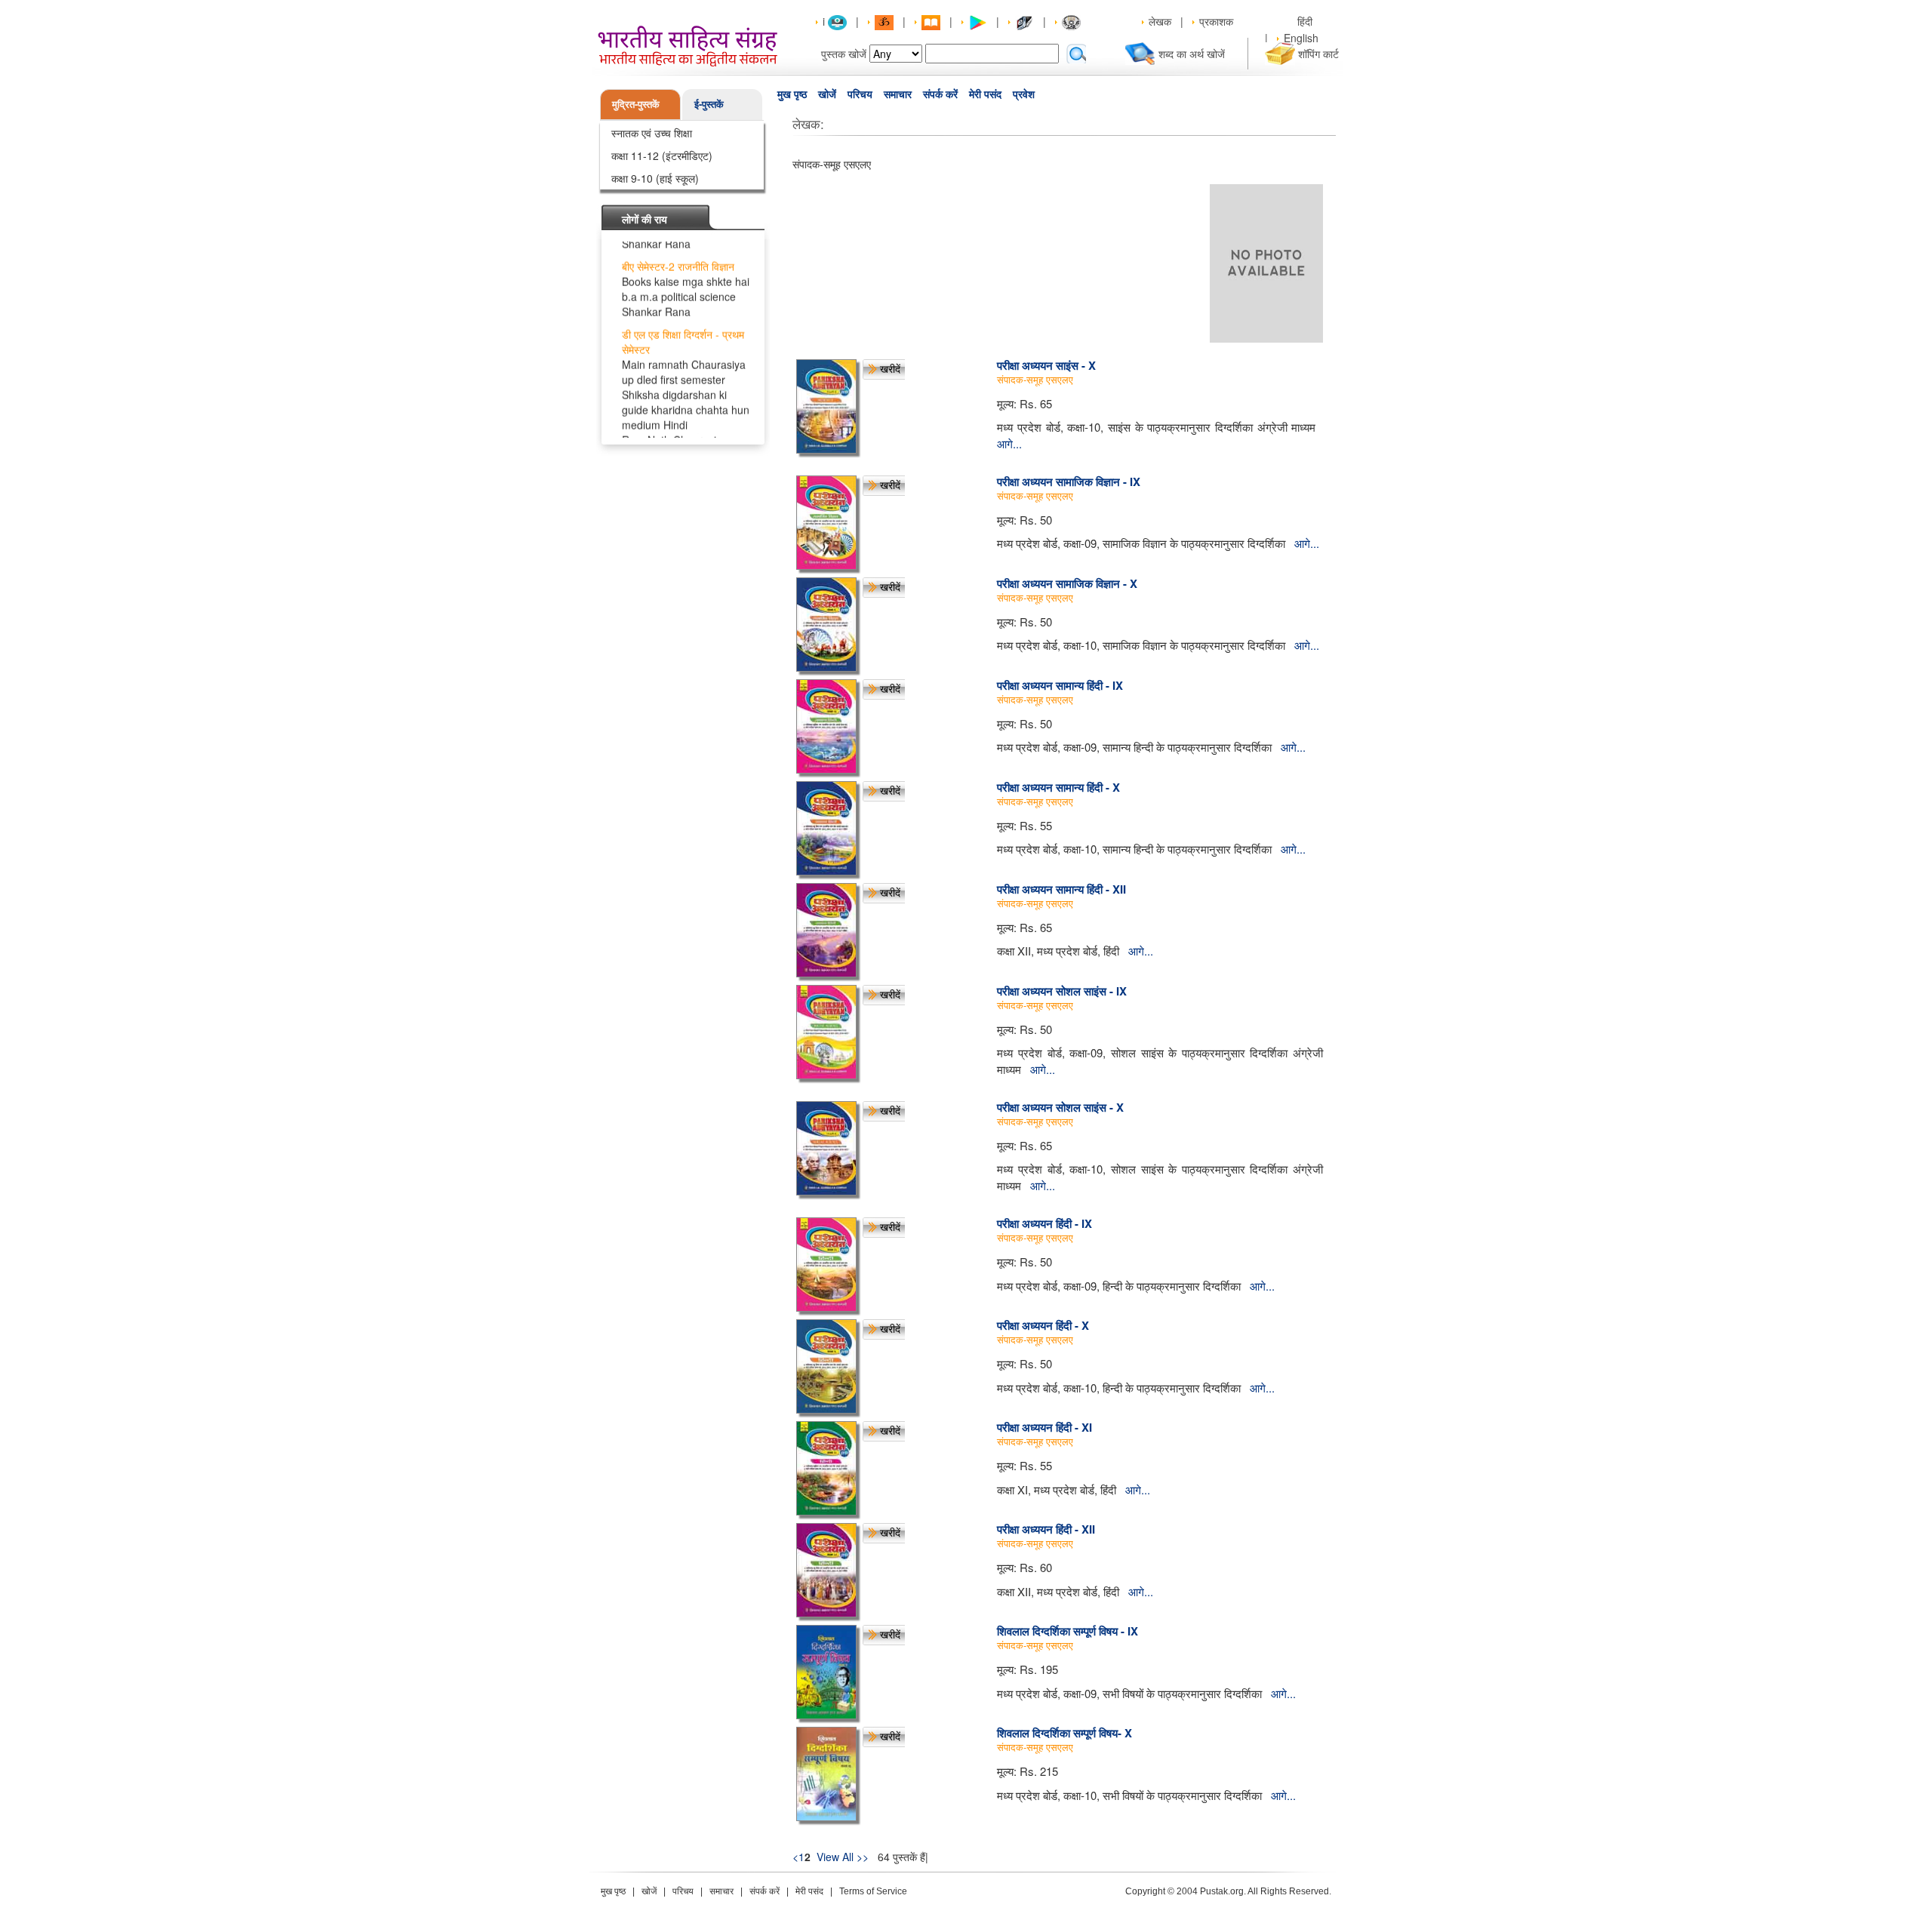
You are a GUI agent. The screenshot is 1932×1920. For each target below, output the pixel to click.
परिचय (860, 94)
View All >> (843, 1857)
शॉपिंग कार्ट (1318, 54)
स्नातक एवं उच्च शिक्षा (652, 133)
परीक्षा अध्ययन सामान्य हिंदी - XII (1061, 889)
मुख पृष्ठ (792, 94)
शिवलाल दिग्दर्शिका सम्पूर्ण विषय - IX (1068, 1631)
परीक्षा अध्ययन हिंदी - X (1043, 1325)
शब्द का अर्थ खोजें (1192, 54)
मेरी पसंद (985, 94)
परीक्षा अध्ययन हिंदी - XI (1044, 1427)
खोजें (827, 94)
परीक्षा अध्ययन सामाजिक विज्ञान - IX (1069, 482)
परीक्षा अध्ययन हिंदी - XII (1046, 1529)
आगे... (1009, 443)
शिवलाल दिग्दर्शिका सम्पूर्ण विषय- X (1064, 1733)
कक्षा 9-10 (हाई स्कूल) (655, 178)
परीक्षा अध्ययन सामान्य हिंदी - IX (1060, 685)
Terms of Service (873, 1891)
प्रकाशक (1216, 21)
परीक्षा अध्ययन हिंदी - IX (1044, 1223)
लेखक (1160, 21)
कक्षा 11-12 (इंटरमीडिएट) (662, 155)
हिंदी (1306, 21)
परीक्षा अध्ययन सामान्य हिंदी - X (1058, 787)
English (1301, 38)
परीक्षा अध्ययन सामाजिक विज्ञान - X (1067, 583)
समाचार (898, 94)
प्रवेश (1024, 94)
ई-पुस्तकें (709, 104)
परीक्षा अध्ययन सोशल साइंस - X (1060, 1107)
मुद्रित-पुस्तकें (636, 104)
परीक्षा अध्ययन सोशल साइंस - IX (1062, 991)
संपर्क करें (940, 94)
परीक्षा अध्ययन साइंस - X (1046, 365)
